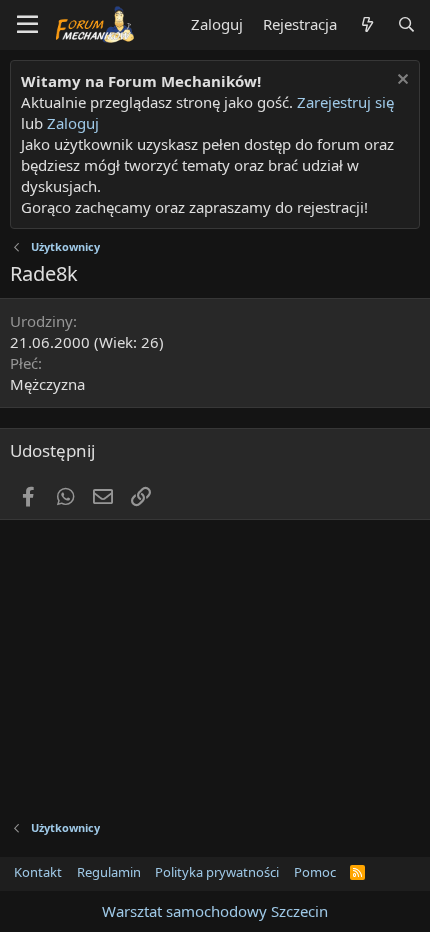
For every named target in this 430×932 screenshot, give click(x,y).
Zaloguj (73, 123)
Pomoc (315, 872)
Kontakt (38, 872)
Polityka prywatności (217, 872)
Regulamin (109, 872)
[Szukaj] (406, 24)
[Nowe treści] (366, 24)
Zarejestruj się (343, 102)
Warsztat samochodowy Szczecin (215, 911)
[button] (27, 25)
